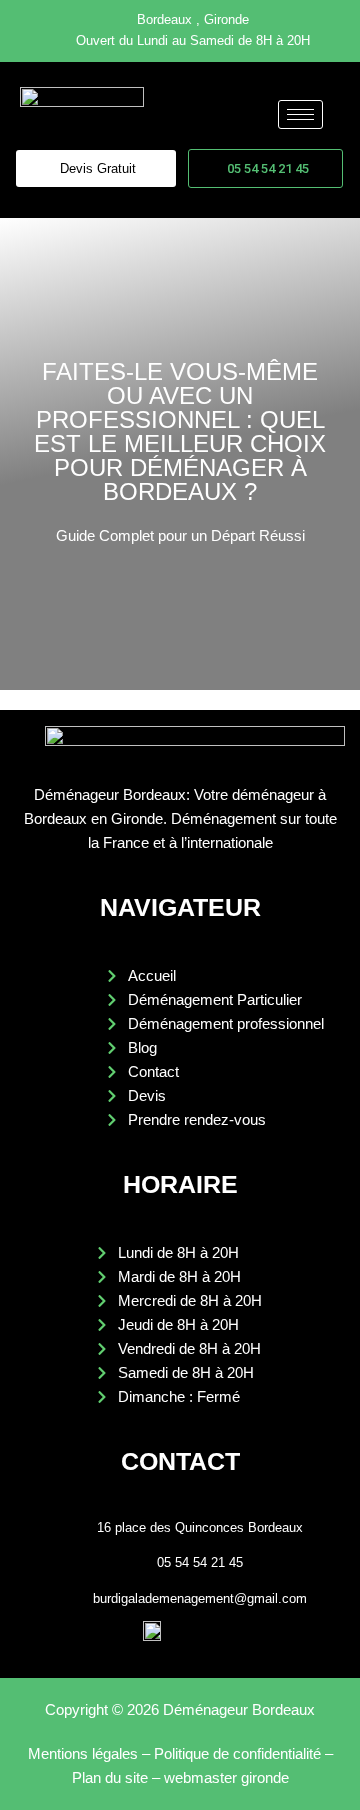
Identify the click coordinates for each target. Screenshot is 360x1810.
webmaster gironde (226, 1777)
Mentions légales (83, 1753)
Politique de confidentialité (237, 1753)
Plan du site (110, 1777)
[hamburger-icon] (300, 114)
